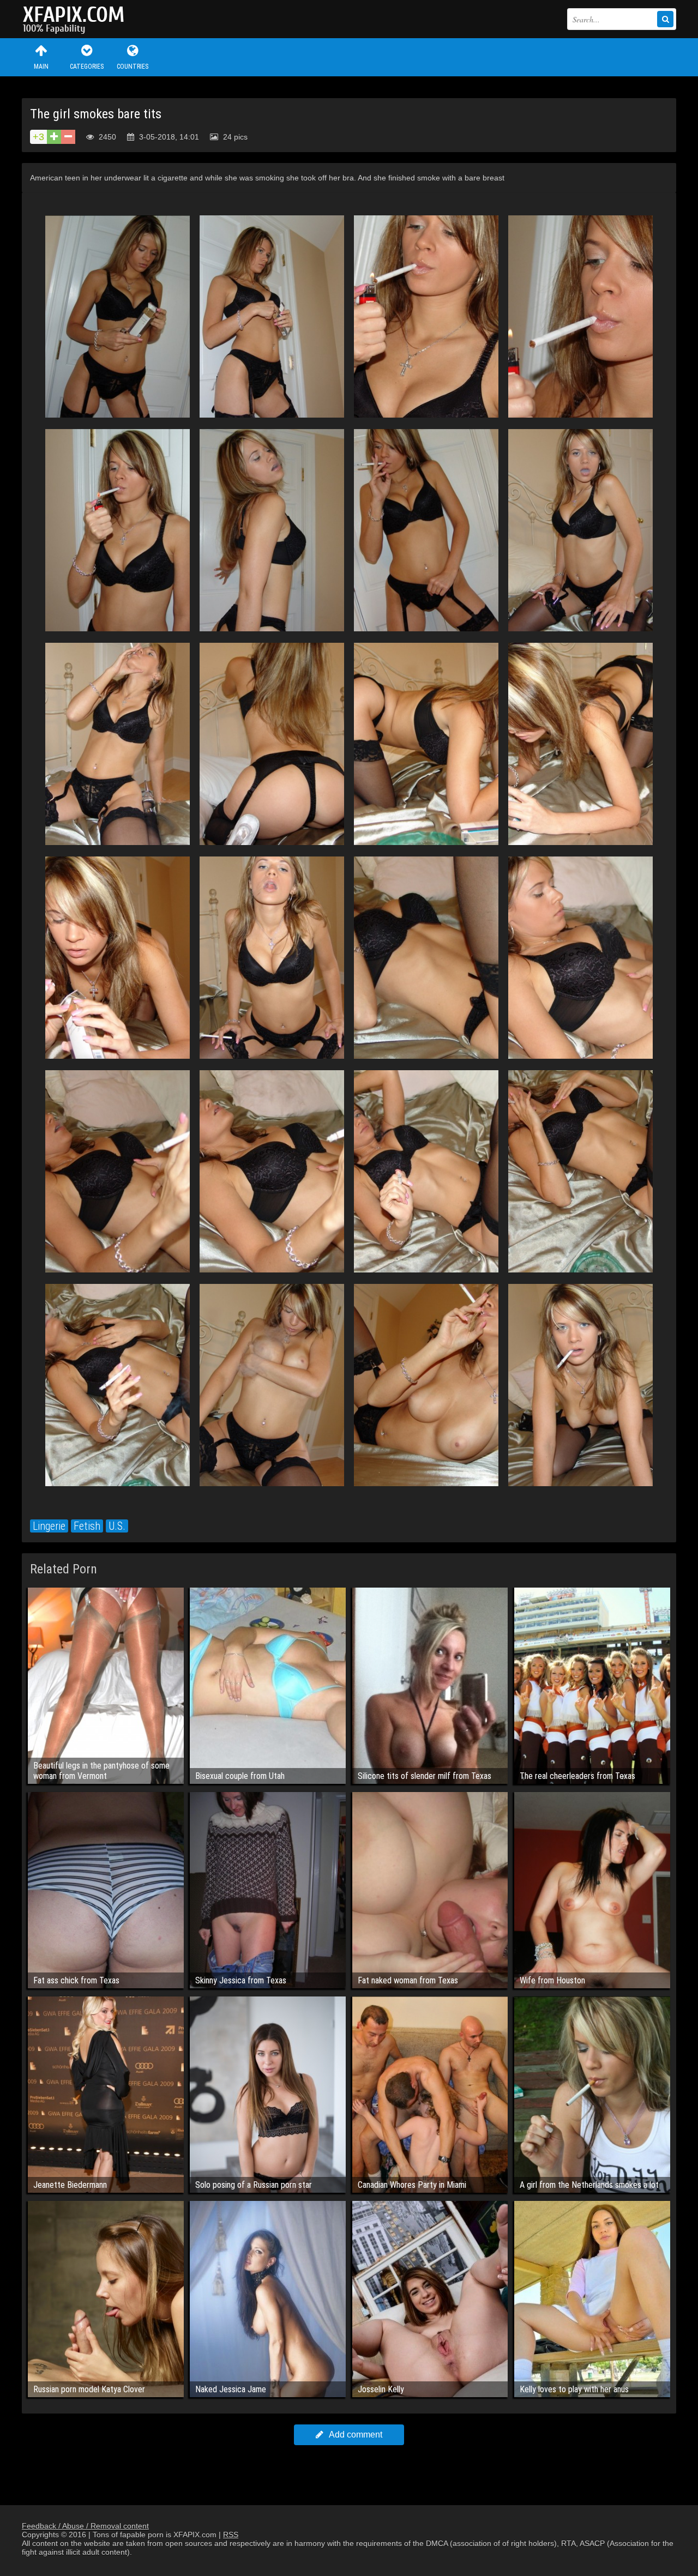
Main (41, 67)
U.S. (117, 1526)
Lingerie (49, 1526)
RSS (231, 2535)
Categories (87, 67)
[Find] (665, 19)
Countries (133, 67)
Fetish (87, 1526)
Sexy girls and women (76, 19)
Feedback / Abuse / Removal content (85, 2526)
